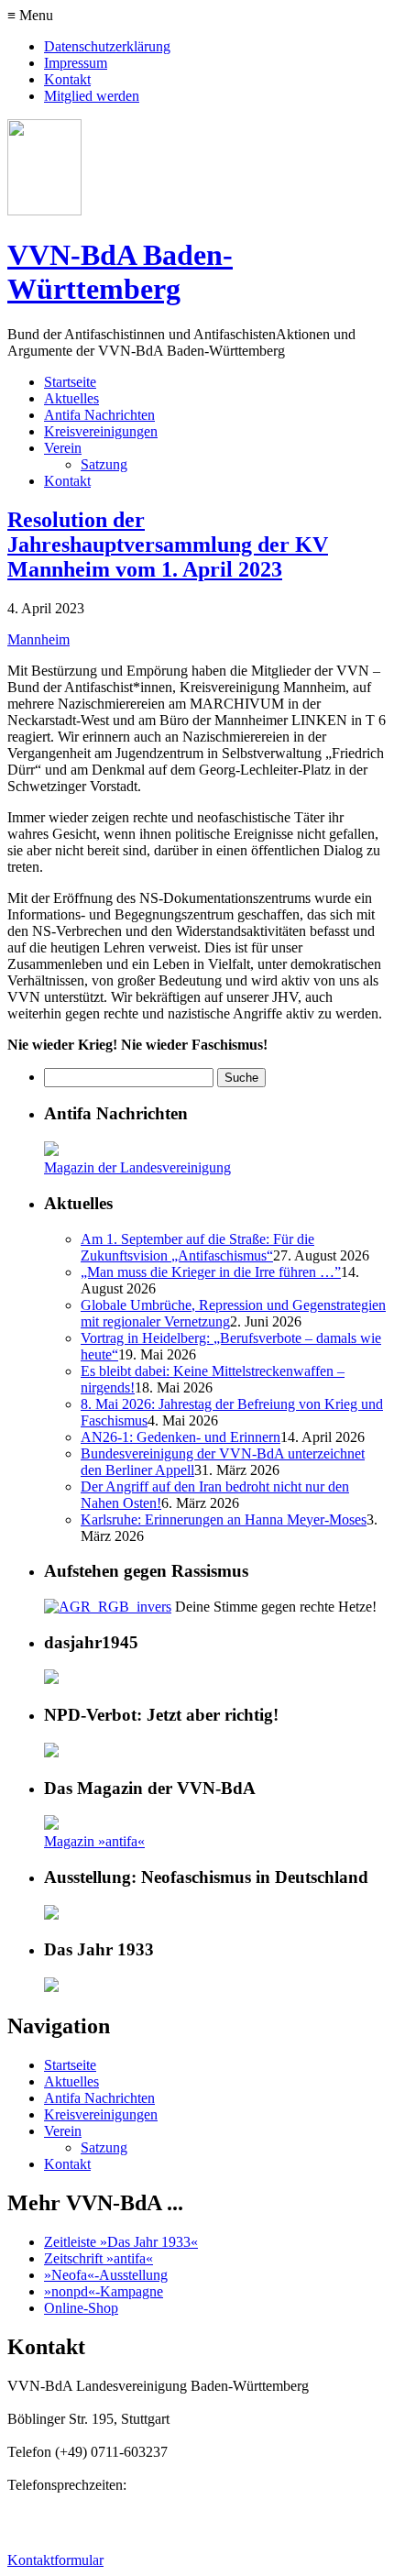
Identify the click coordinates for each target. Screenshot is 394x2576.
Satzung (104, 464)
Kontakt (67, 79)
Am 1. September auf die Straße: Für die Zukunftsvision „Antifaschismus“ (197, 1247)
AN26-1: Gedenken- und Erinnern (181, 1437)
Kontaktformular (55, 2560)
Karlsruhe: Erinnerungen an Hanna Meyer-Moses (224, 1519)
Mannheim (38, 639)
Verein (63, 448)
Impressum (76, 63)
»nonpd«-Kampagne (104, 2291)
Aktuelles (71, 398)
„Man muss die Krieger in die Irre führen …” (211, 1272)
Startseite (70, 382)
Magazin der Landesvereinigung (137, 1167)
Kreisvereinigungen (101, 431)
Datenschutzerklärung (107, 46)
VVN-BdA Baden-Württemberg (120, 272)
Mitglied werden (92, 96)
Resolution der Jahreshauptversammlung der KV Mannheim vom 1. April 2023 (168, 545)
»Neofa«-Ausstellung (106, 2275)
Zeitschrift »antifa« (98, 2258)
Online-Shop (81, 2308)
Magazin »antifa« (94, 1841)
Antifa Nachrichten (99, 415)
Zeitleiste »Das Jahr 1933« (121, 2242)
